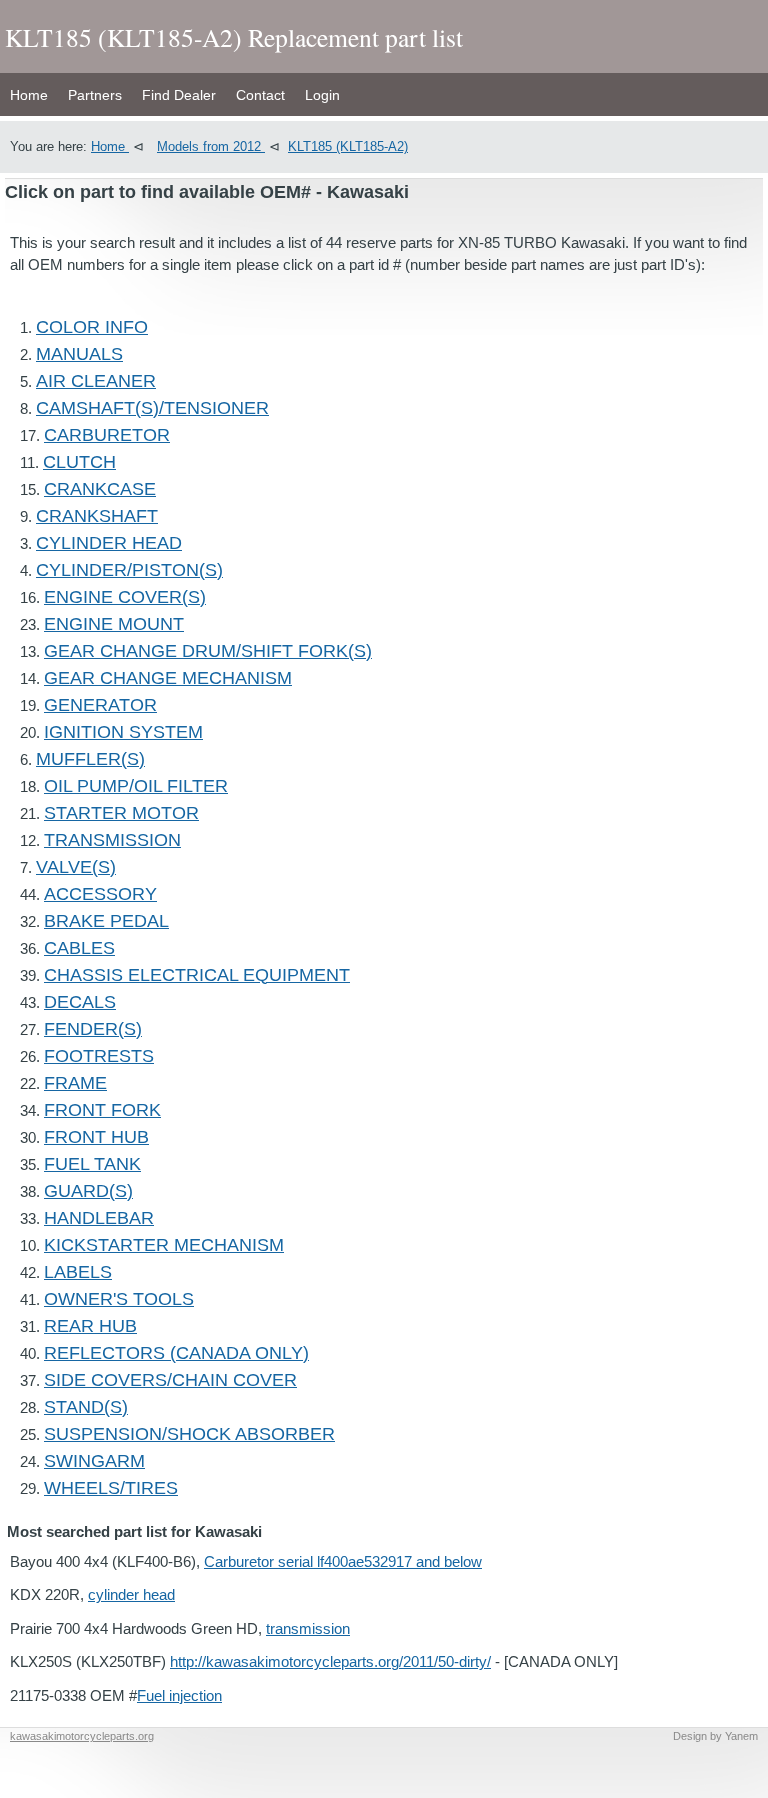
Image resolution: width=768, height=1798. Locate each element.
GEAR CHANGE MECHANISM (168, 678)
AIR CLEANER (96, 381)
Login (322, 95)
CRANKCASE (100, 489)
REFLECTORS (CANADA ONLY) (176, 1353)
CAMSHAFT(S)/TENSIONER (152, 408)
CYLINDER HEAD (109, 543)
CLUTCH (79, 462)
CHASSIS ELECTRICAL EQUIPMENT (197, 975)
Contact (260, 95)
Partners (95, 95)
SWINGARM (94, 1461)
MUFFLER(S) (90, 759)
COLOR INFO (92, 327)
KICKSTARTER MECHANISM (164, 1245)
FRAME (75, 1083)
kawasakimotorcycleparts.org (82, 1736)
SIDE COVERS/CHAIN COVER (170, 1380)
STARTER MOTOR (121, 813)
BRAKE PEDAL (106, 921)
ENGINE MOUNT (114, 624)
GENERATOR (100, 705)
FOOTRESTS (99, 1056)
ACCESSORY (100, 894)
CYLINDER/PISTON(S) (129, 570)
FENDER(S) (93, 1029)
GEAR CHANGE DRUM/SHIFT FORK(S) (208, 651)
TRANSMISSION (112, 840)
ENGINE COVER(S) (125, 597)
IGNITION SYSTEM (123, 732)
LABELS (78, 1272)
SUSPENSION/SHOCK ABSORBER (189, 1434)
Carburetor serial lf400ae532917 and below (343, 1561)
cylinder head (131, 1594)
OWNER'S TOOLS (119, 1299)
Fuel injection (179, 1695)
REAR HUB (90, 1326)
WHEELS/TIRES (111, 1488)
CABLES (79, 948)
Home (29, 95)
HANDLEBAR (99, 1218)
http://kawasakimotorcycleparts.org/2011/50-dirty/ (330, 1661)
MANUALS (79, 354)
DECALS (80, 1002)
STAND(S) (86, 1407)
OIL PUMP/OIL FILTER (136, 786)
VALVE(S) (76, 867)
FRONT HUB (96, 1137)
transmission (308, 1628)
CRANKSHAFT (97, 516)
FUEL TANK (92, 1164)
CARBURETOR (107, 435)
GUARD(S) (88, 1191)
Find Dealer (179, 95)
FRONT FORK (102, 1110)
